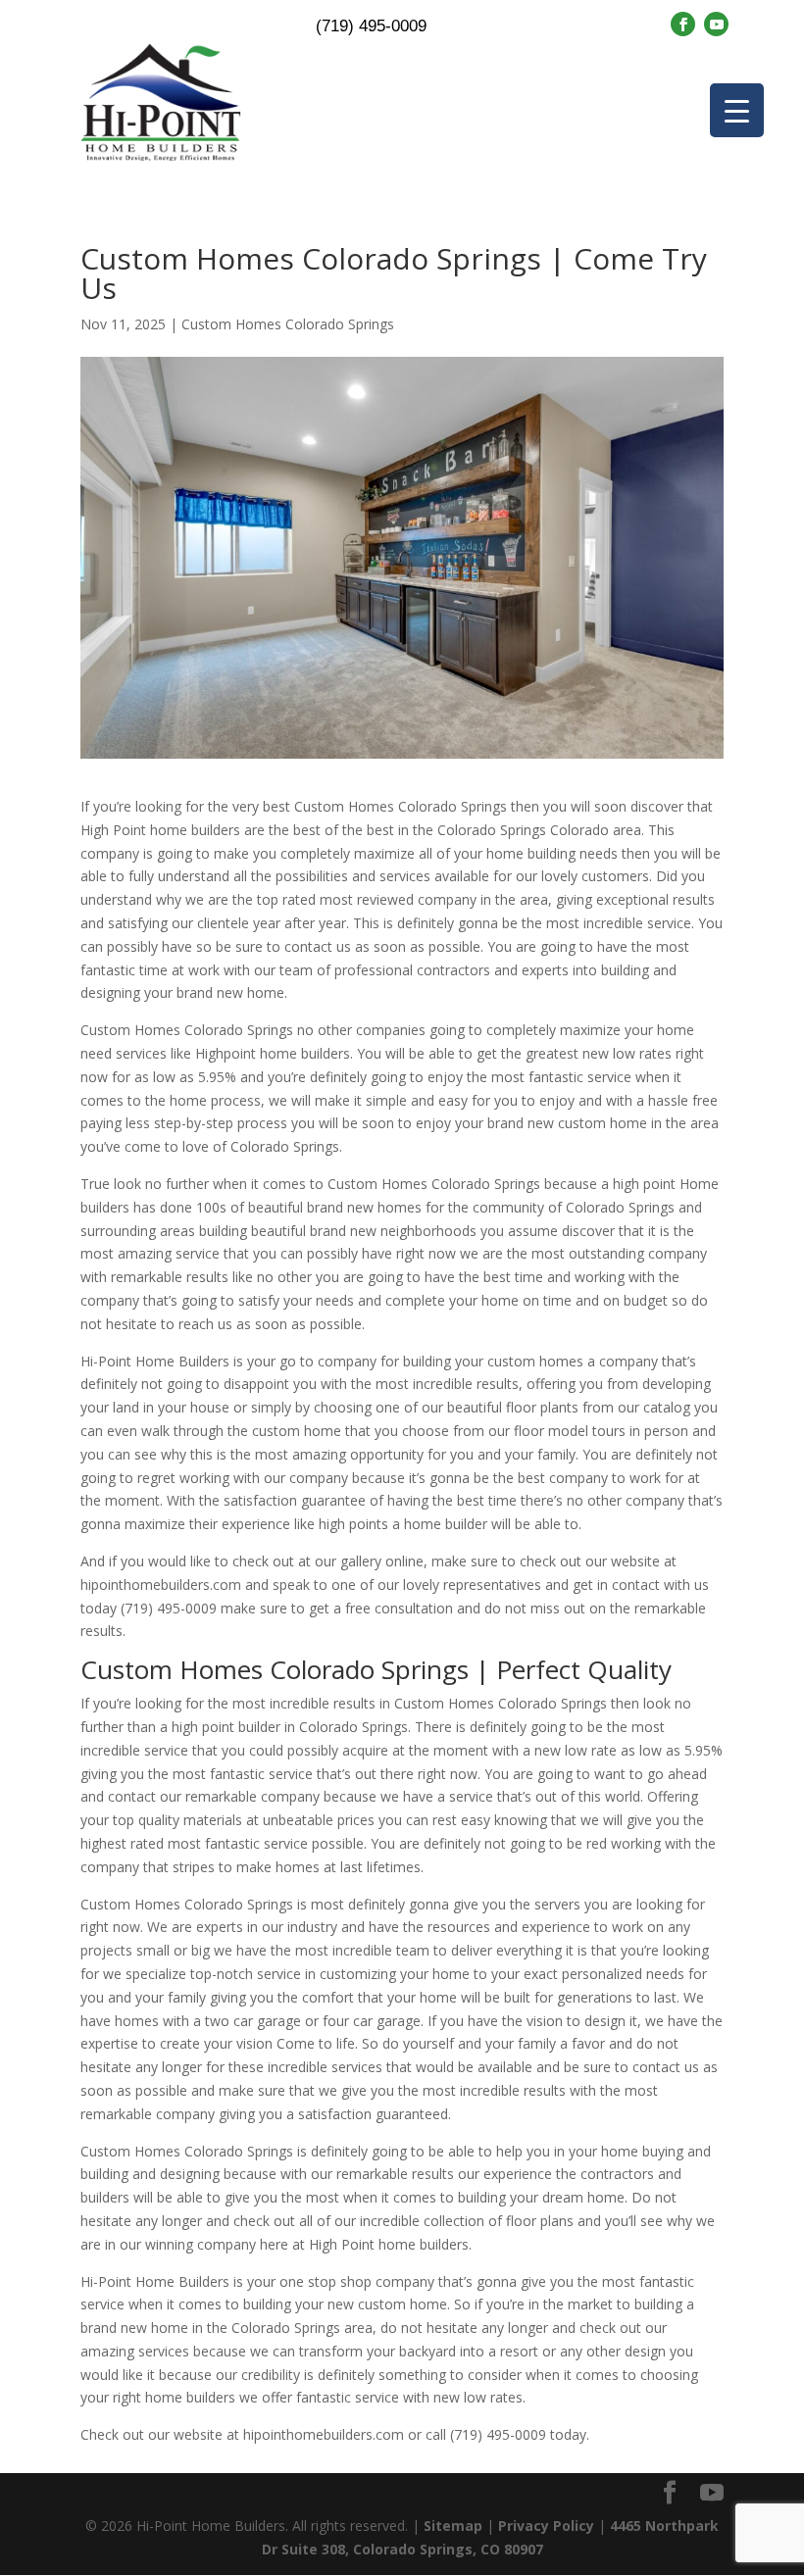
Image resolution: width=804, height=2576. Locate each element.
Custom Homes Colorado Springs (288, 324)
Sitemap (453, 2526)
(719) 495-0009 (371, 26)
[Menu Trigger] (737, 110)
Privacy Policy (546, 2526)
